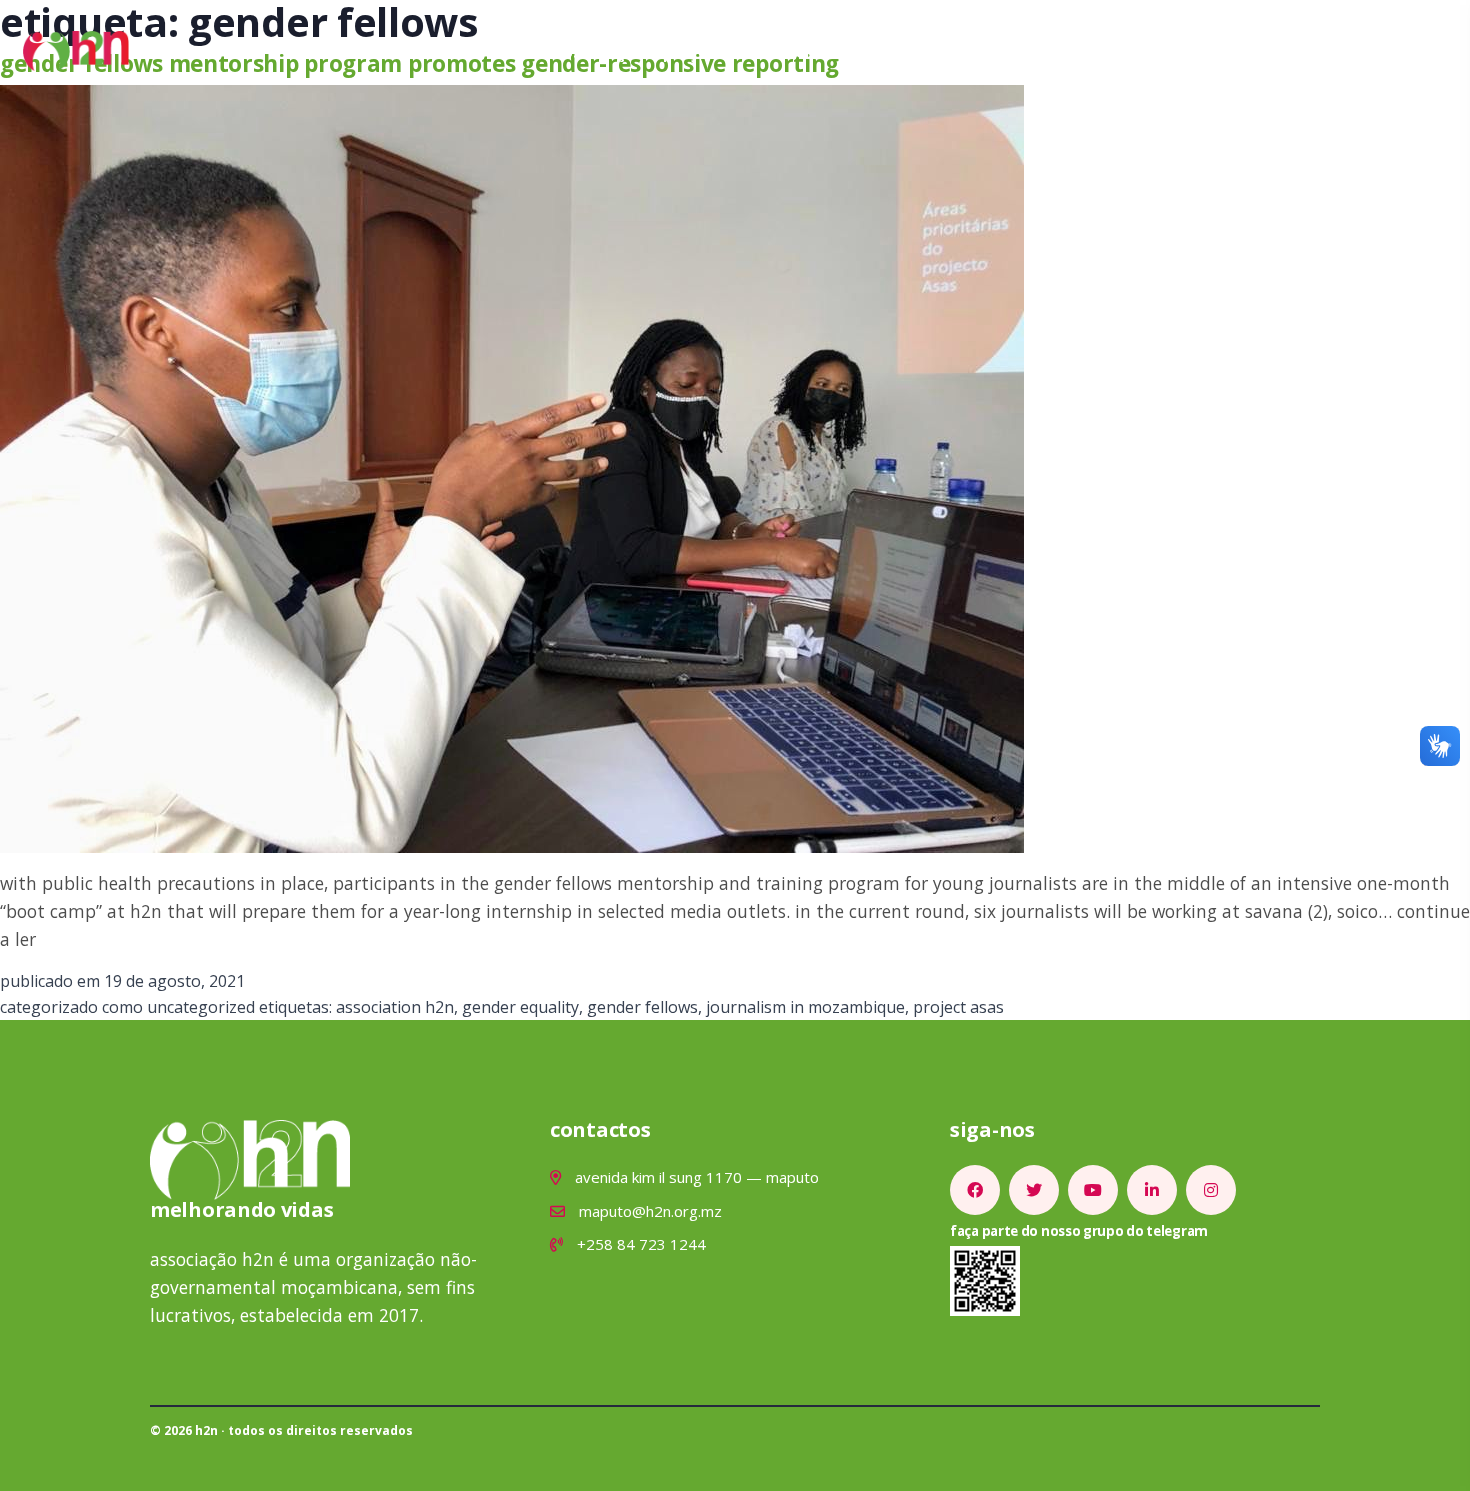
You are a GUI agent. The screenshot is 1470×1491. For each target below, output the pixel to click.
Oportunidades (909, 51)
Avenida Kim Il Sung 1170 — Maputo (695, 1177)
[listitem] (975, 1190)
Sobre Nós (539, 51)
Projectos (704, 51)
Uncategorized (201, 1007)
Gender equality (520, 1007)
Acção (622, 51)
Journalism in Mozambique (805, 1007)
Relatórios (1030, 51)
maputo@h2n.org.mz (648, 1211)
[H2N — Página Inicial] (76, 49)
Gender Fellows (642, 1007)
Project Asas (958, 1007)
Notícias (795, 51)
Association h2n (395, 1007)
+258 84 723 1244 (639, 1244)
